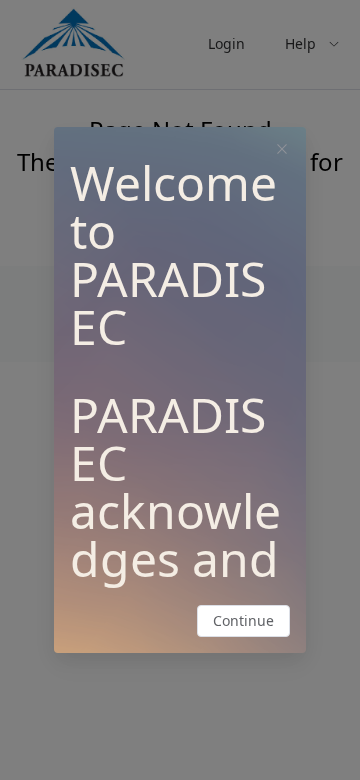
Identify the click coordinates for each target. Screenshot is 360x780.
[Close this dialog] (282, 151)
